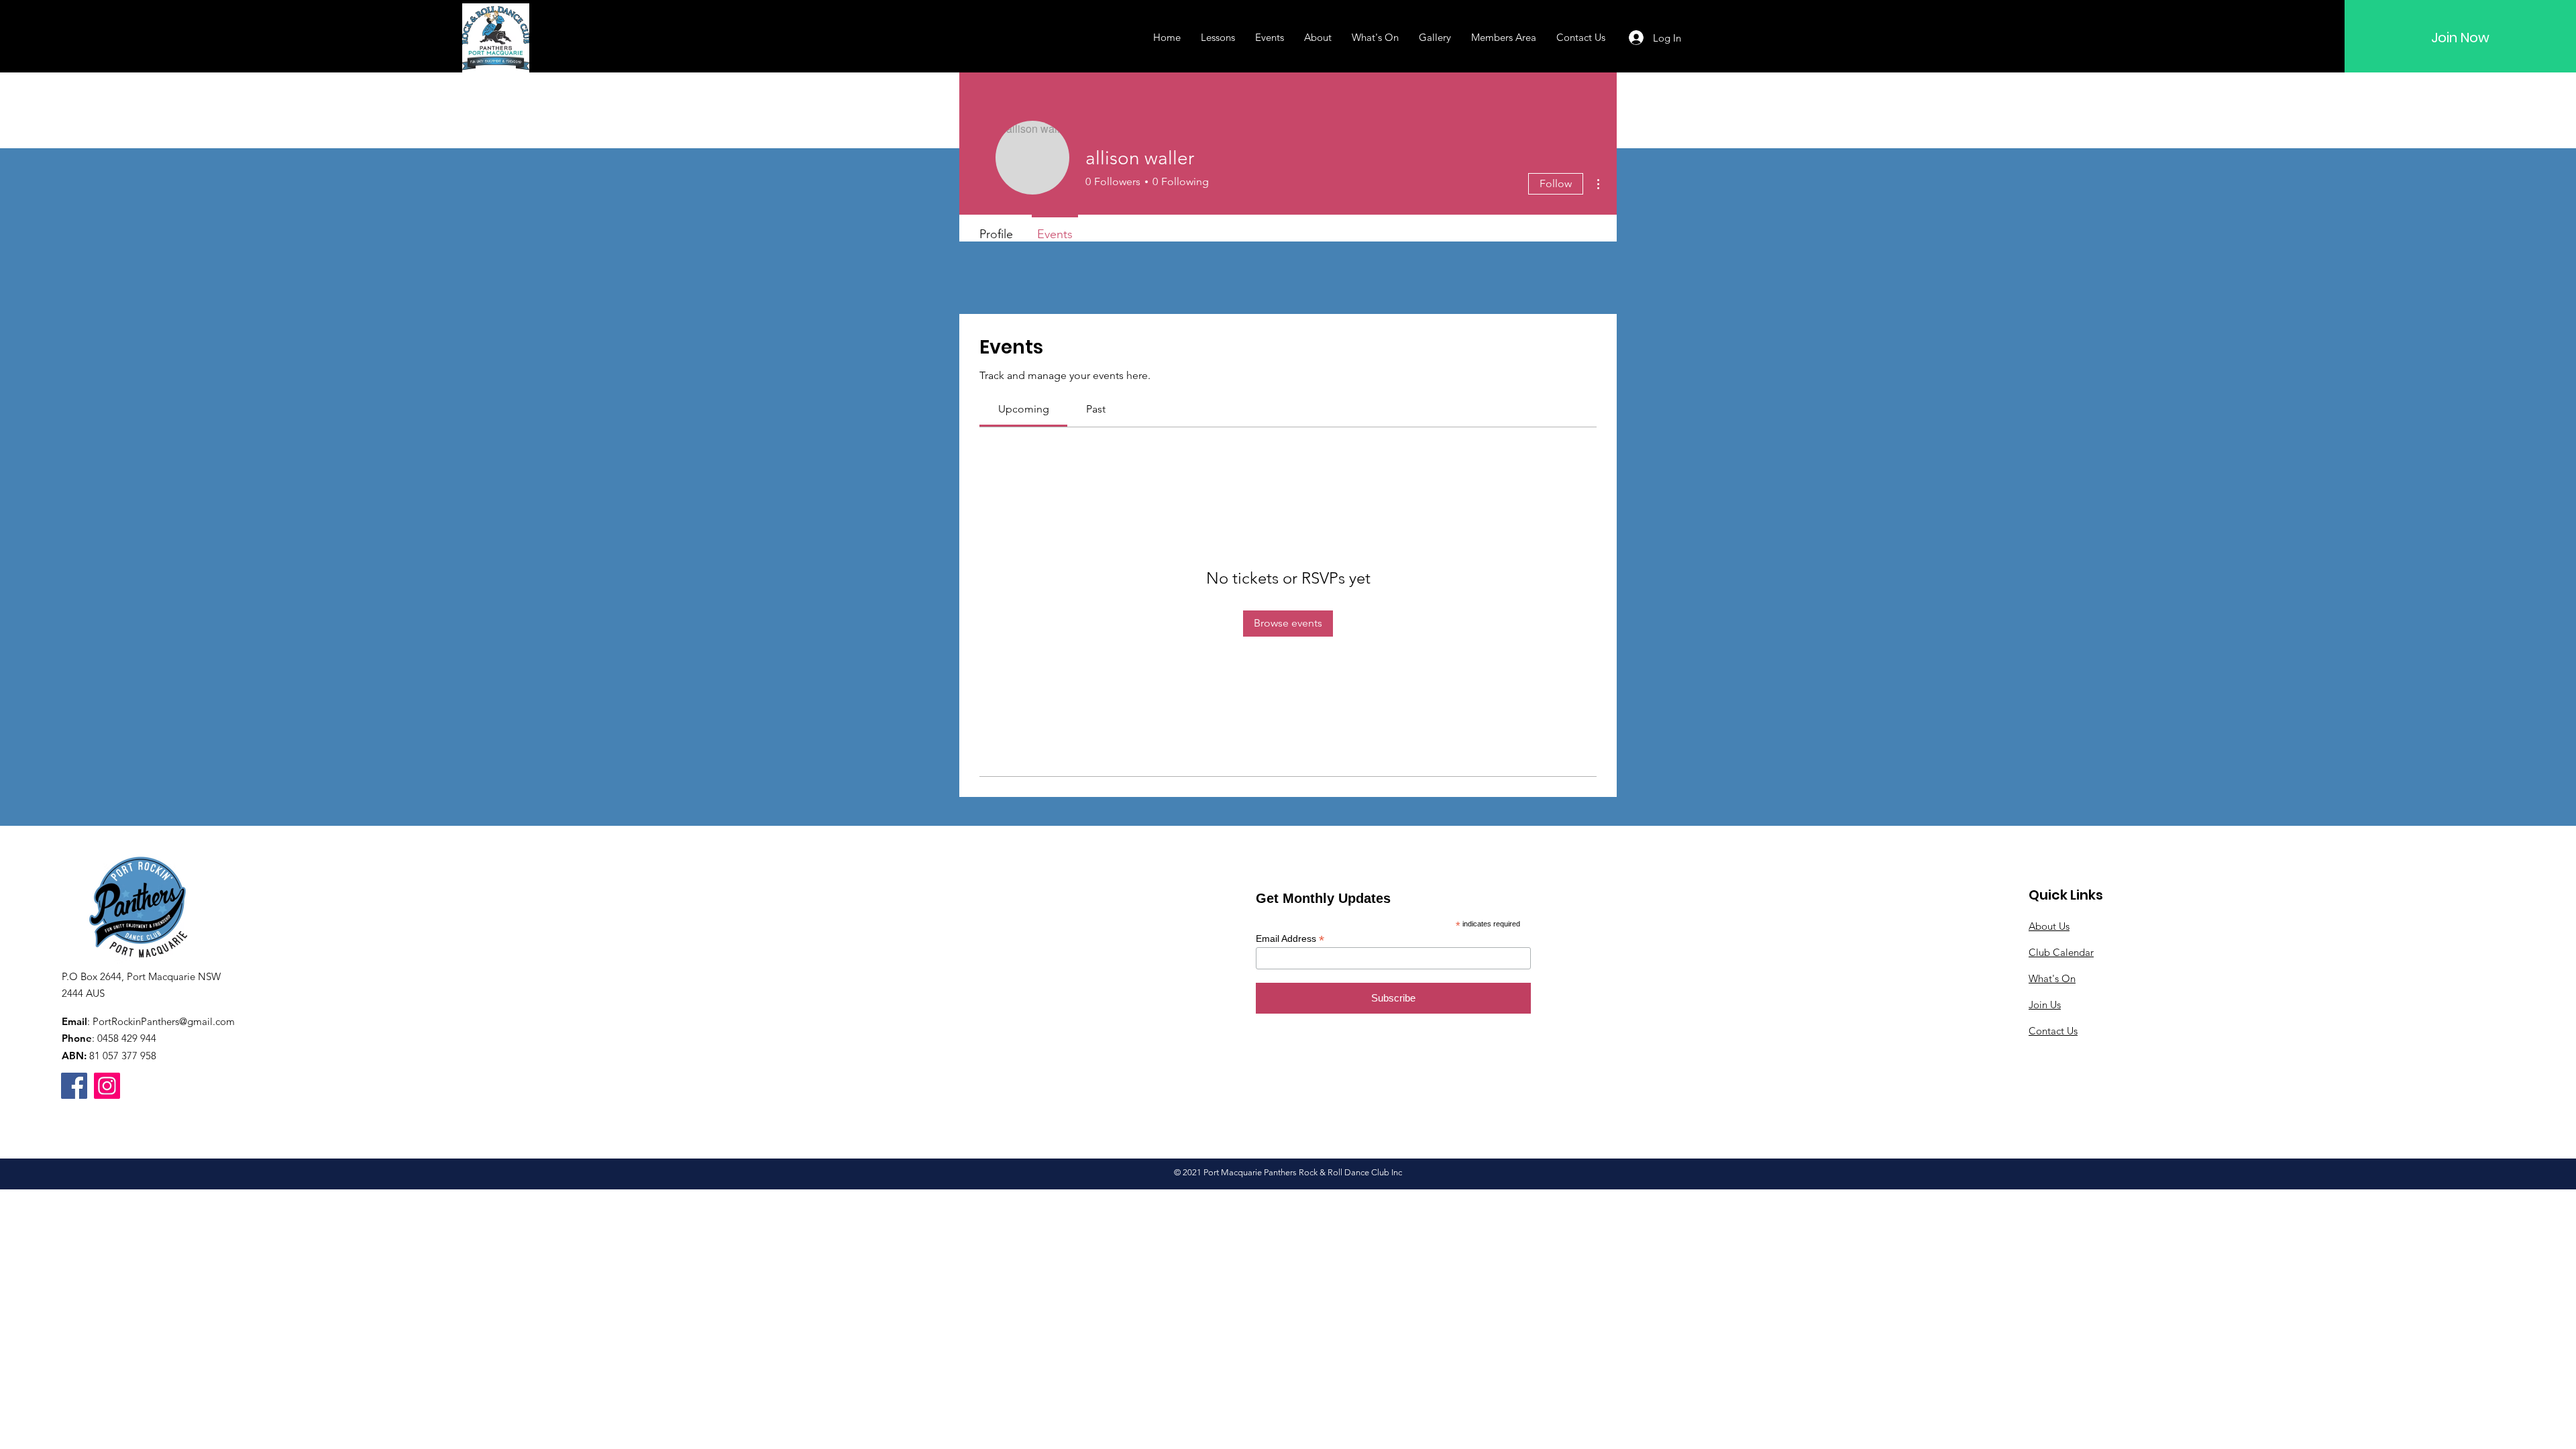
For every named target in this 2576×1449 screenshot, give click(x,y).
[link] (1024, 409)
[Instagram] (107, 1086)
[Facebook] (74, 1086)
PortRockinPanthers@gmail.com (164, 1021)
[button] (1218, 38)
